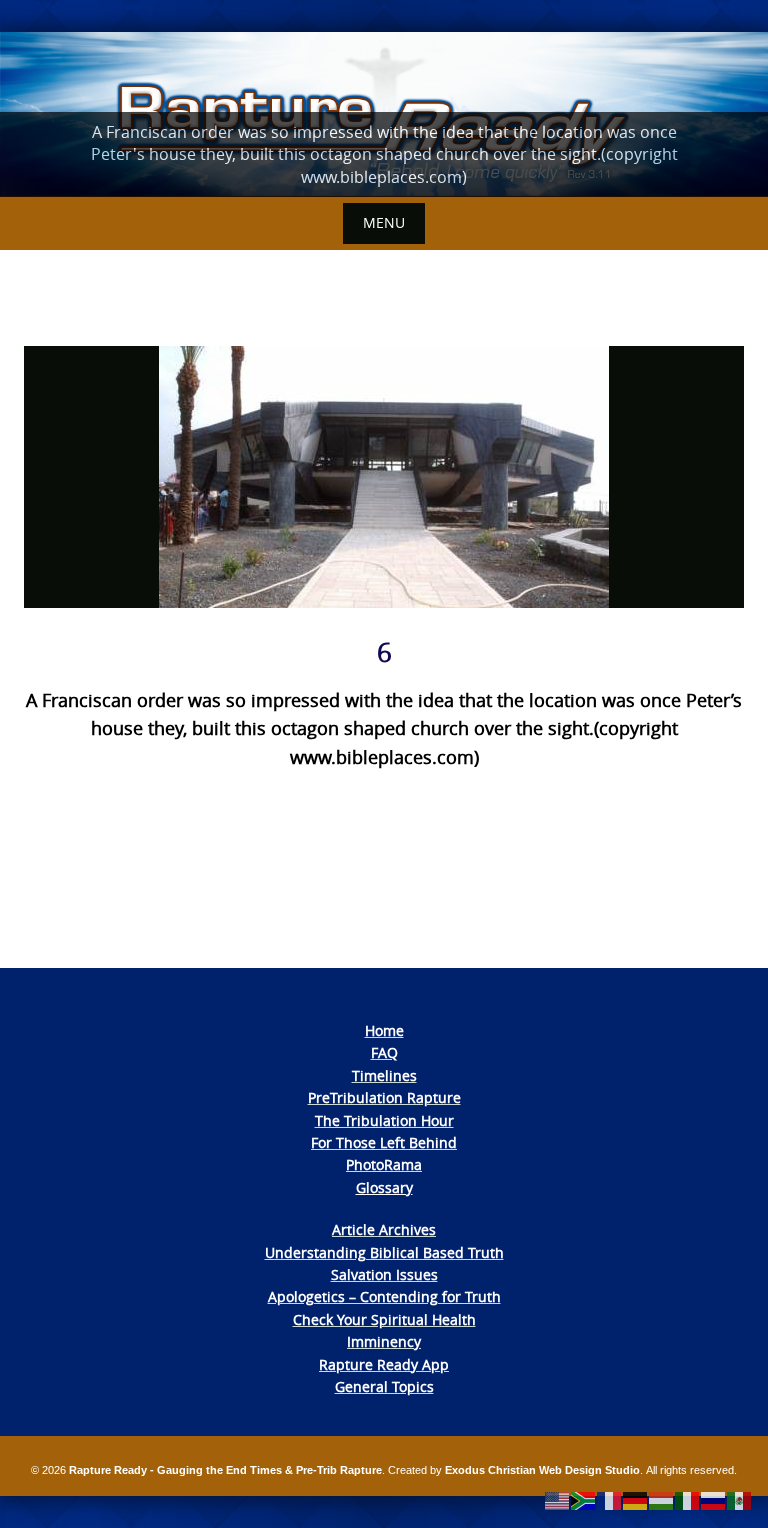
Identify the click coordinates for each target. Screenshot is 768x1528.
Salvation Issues (384, 1274)
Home (384, 1030)
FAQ (384, 1052)
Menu (384, 222)
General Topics (384, 1386)
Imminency (384, 1341)
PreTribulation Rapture (384, 1097)
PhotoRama (384, 1164)
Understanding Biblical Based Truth (384, 1252)
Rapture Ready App (384, 1364)
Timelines (384, 1075)
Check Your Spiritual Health (384, 1319)
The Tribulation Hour (384, 1120)
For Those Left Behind (384, 1142)
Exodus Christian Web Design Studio (542, 1470)
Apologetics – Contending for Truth (384, 1296)
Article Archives (384, 1229)
